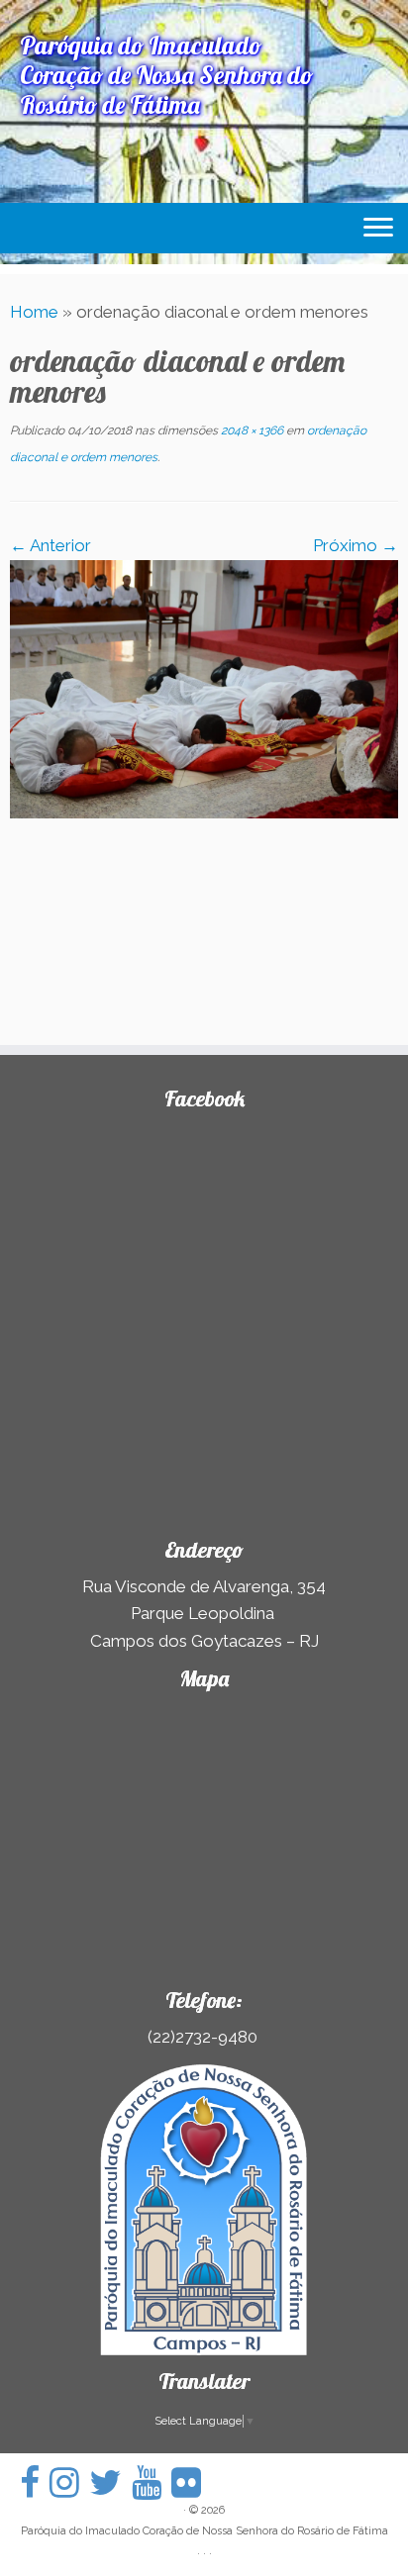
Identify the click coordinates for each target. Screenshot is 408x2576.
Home (34, 312)
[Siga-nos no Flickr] (191, 2482)
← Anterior (51, 545)
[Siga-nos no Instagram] (69, 2482)
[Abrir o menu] (378, 229)
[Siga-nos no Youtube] (152, 2482)
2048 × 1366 (251, 430)
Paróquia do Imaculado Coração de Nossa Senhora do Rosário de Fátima (204, 2531)
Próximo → (356, 545)
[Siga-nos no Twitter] (110, 2482)
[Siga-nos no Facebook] (35, 2482)
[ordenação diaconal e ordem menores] (204, 688)
